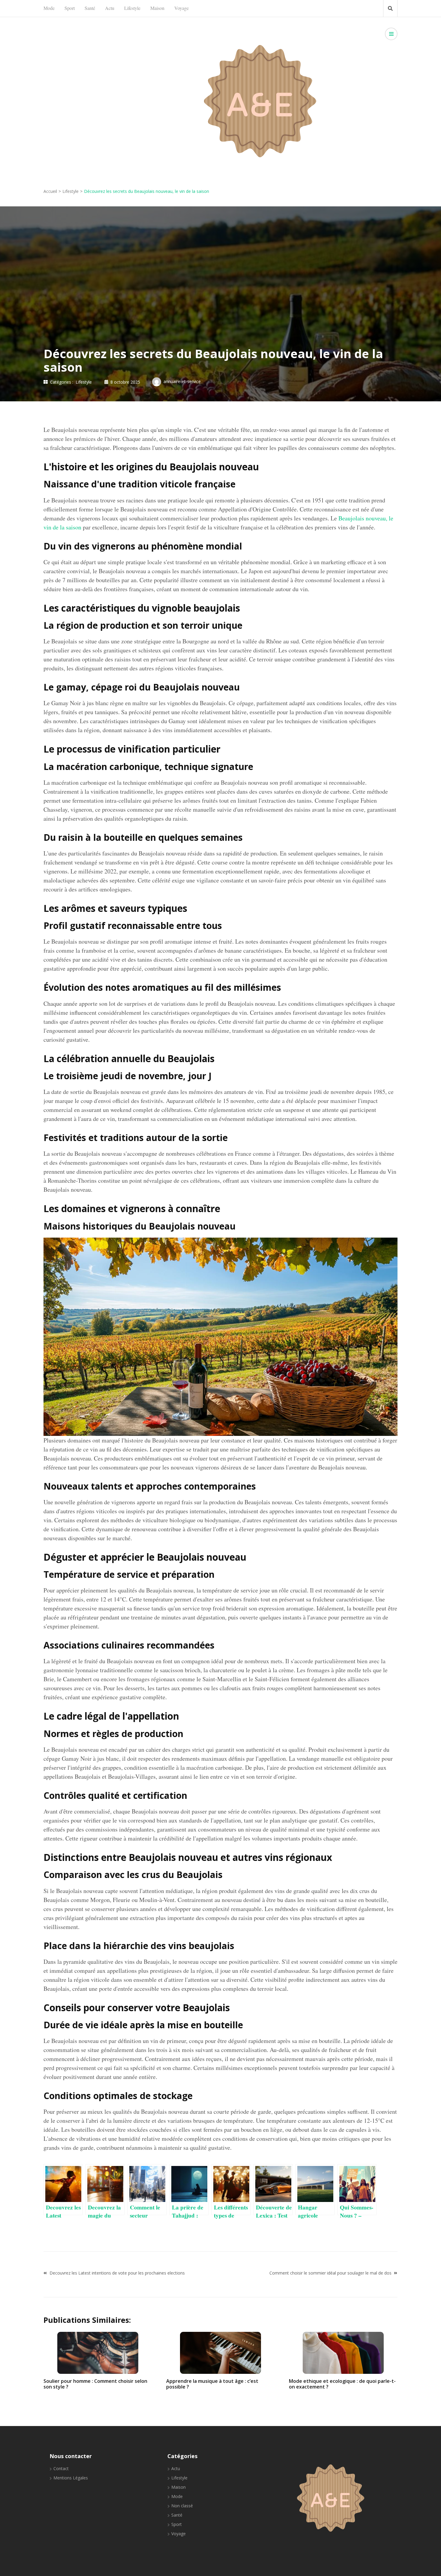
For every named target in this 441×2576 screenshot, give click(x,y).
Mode (49, 8)
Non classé (182, 2506)
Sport (70, 8)
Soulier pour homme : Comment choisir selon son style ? (95, 2384)
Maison (157, 8)
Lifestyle (132, 8)
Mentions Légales (71, 2478)
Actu (110, 8)
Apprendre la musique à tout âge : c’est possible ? (212, 2384)
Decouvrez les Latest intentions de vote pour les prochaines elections (117, 2273)
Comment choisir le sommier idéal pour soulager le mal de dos (330, 2273)
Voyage (181, 8)
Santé (90, 8)
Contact (61, 2468)
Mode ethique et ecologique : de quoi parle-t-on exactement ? (342, 2384)
